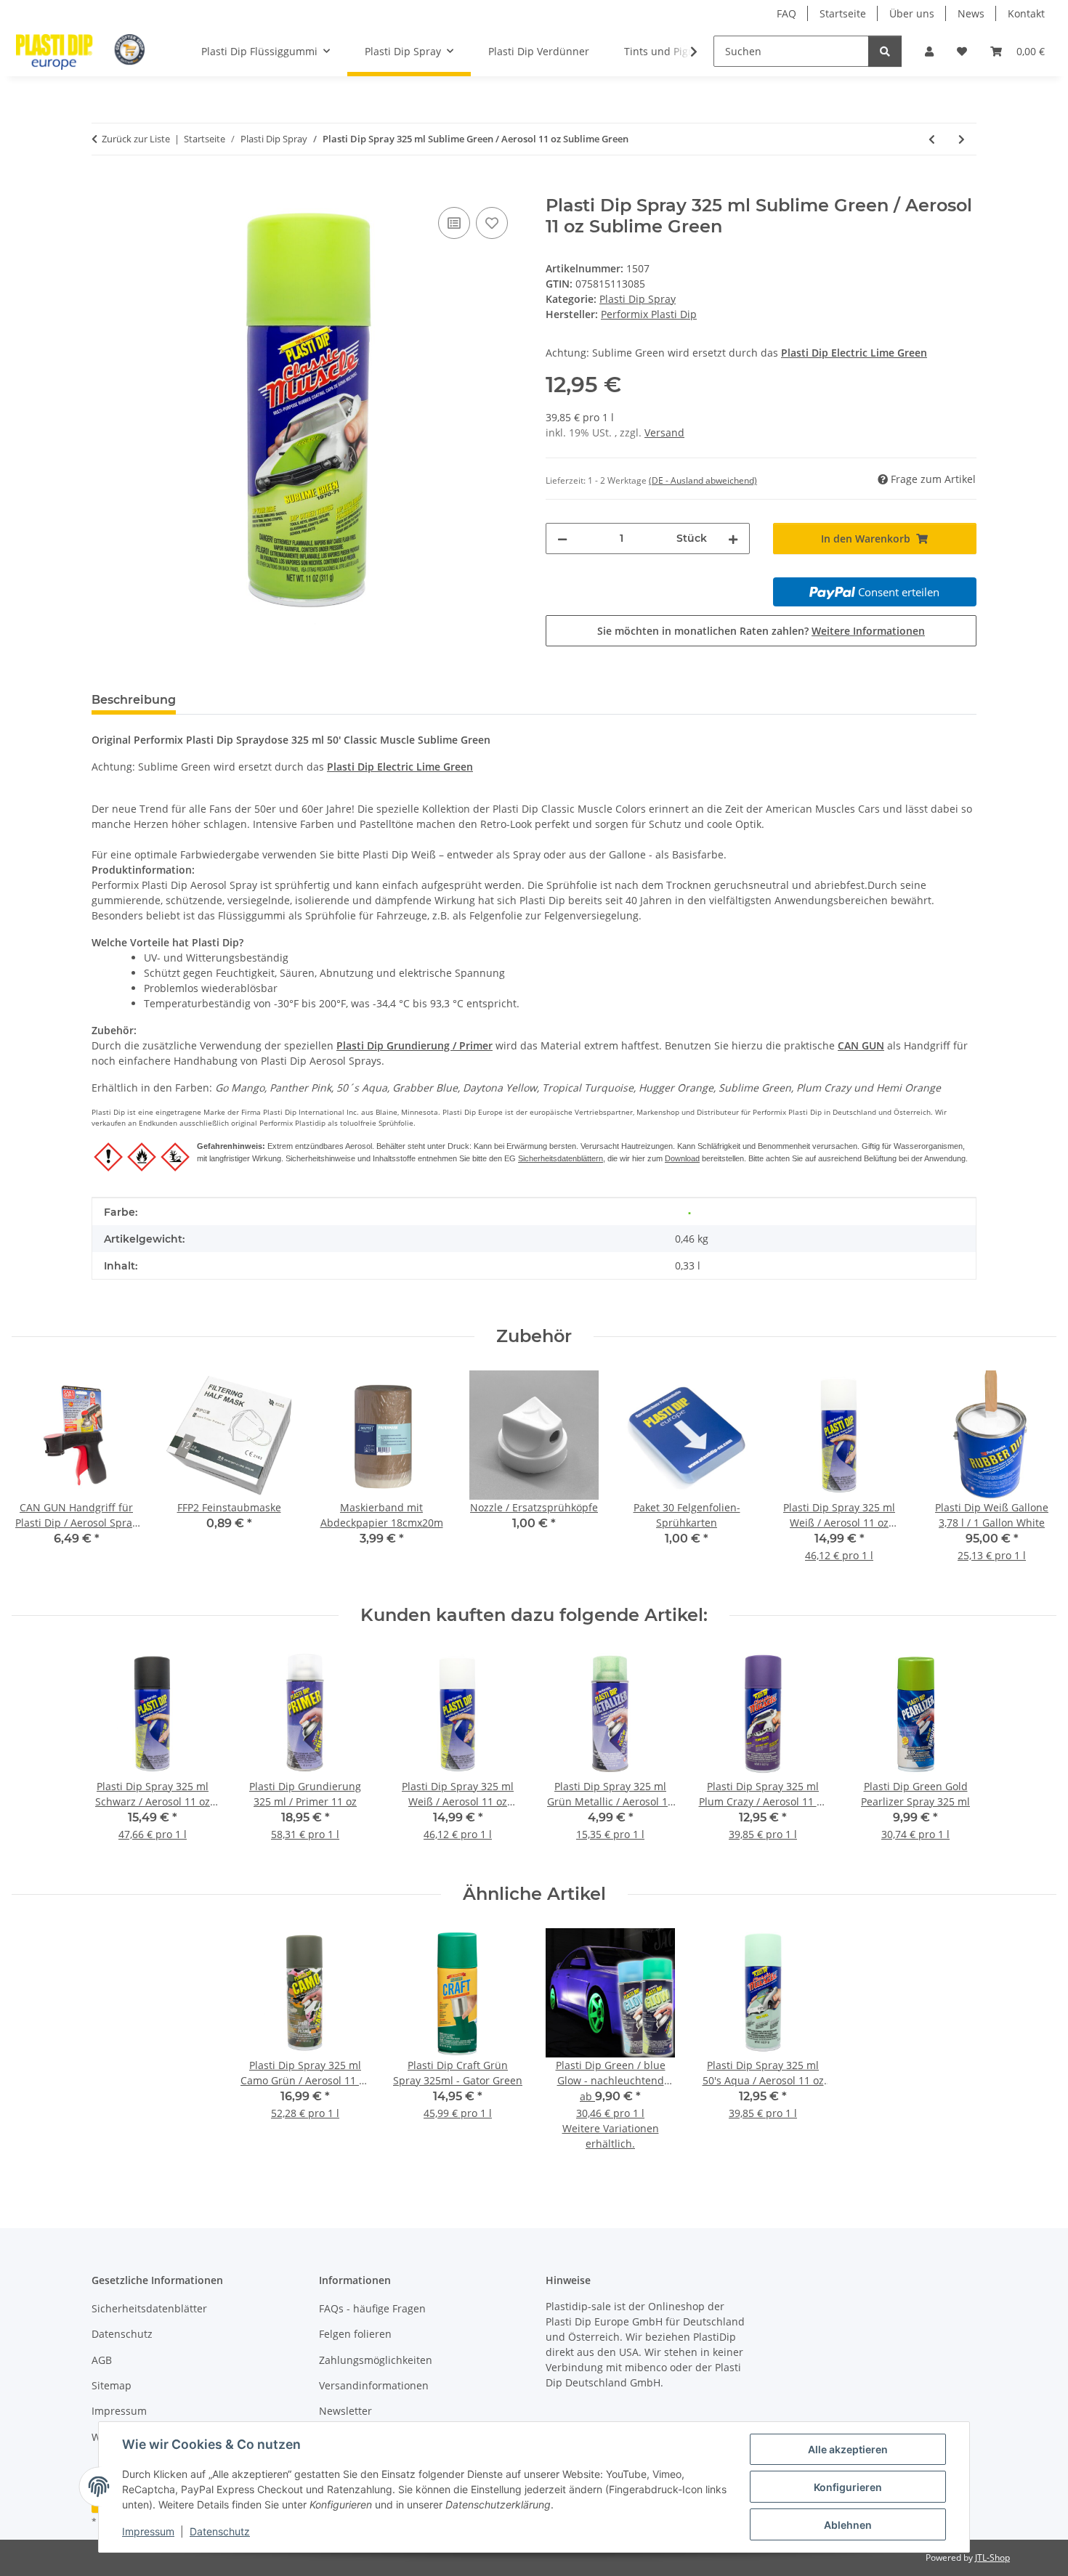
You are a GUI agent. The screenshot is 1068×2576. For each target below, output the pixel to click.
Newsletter (345, 2411)
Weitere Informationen (868, 631)
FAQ (786, 13)
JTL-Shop (992, 2557)
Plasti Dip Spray (638, 299)
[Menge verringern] (562, 539)
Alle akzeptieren (848, 2449)
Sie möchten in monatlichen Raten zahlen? (761, 631)
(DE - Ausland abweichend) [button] (703, 480)
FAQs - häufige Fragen (372, 2308)
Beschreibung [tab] (134, 700)
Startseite (843, 13)
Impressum (148, 2531)
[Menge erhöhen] (733, 539)
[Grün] (689, 1212)
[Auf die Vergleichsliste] (454, 223)
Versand (664, 432)
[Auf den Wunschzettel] (492, 223)
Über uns (912, 13)
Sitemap (112, 2385)
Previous (36, 1476)
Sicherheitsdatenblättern (561, 1158)
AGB (102, 2360)
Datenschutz (220, 2531)
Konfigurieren (848, 2487)
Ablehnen (848, 2525)
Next (1033, 1476)
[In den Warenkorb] (103, 187)
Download (682, 1158)
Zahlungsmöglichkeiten (376, 2360)
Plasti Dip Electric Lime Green (854, 353)
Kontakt (1026, 13)
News (971, 13)
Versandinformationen (374, 2385)
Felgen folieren (355, 2334)
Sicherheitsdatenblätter (149, 2308)
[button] (929, 51)
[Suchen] (885, 51)
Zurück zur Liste (136, 139)
